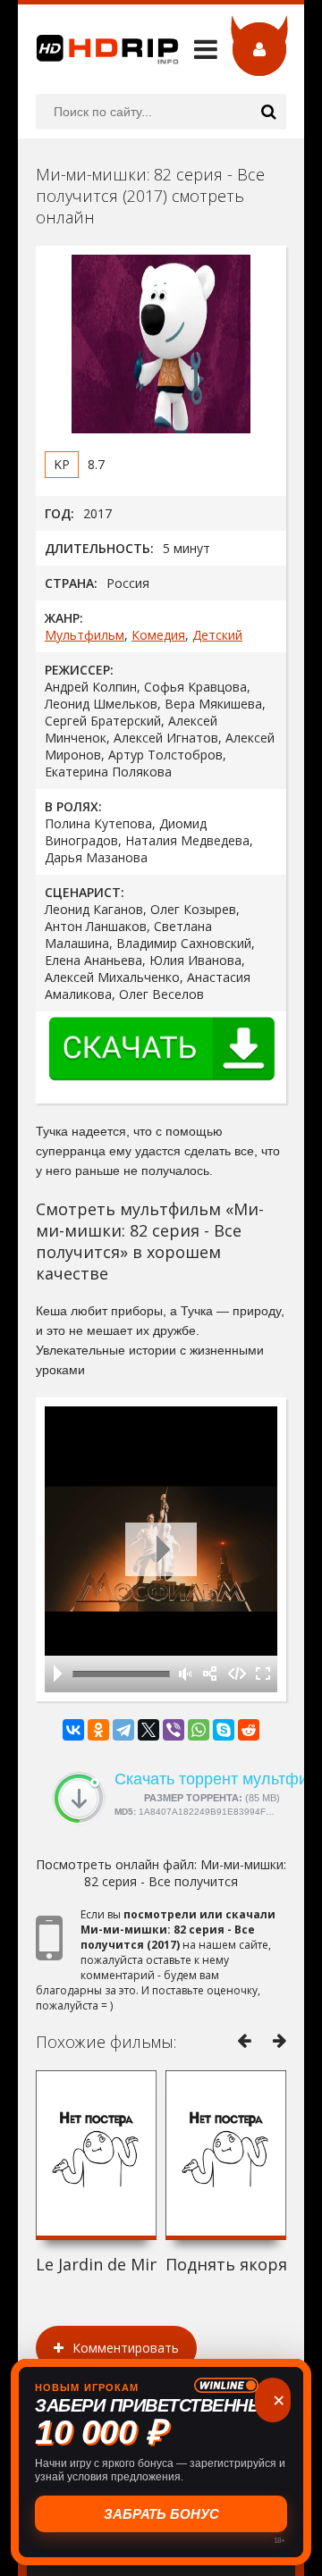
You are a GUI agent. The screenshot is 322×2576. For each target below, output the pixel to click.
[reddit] (249, 1730)
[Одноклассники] (98, 1730)
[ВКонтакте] (73, 1730)
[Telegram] (123, 1730)
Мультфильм (85, 635)
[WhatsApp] (199, 1730)
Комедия (158, 635)
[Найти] (268, 112)
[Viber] (174, 1730)
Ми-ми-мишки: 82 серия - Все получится (185, 1873)
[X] (148, 1730)
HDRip (98, 49)
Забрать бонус (160, 2514)
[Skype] (224, 1730)
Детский (217, 635)
